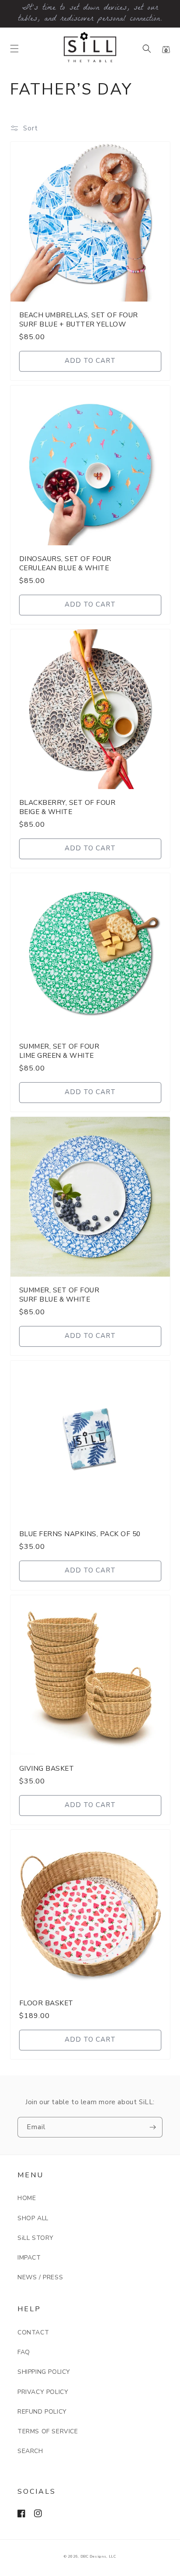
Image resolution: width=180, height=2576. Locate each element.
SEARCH (30, 2451)
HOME (27, 2198)
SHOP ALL (33, 2218)
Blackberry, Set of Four (67, 807)
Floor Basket (46, 2003)
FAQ (24, 2352)
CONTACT (33, 2332)
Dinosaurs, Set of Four (65, 563)
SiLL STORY (36, 2238)
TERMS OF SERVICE (48, 2431)
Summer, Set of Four (59, 1051)
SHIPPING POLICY (44, 2372)
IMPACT (29, 2258)
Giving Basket (47, 1768)
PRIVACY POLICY (43, 2392)
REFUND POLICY (42, 2412)
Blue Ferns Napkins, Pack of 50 (80, 1534)
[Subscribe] (152, 2127)
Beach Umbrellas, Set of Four (79, 319)
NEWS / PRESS (40, 2277)
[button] (14, 49)
